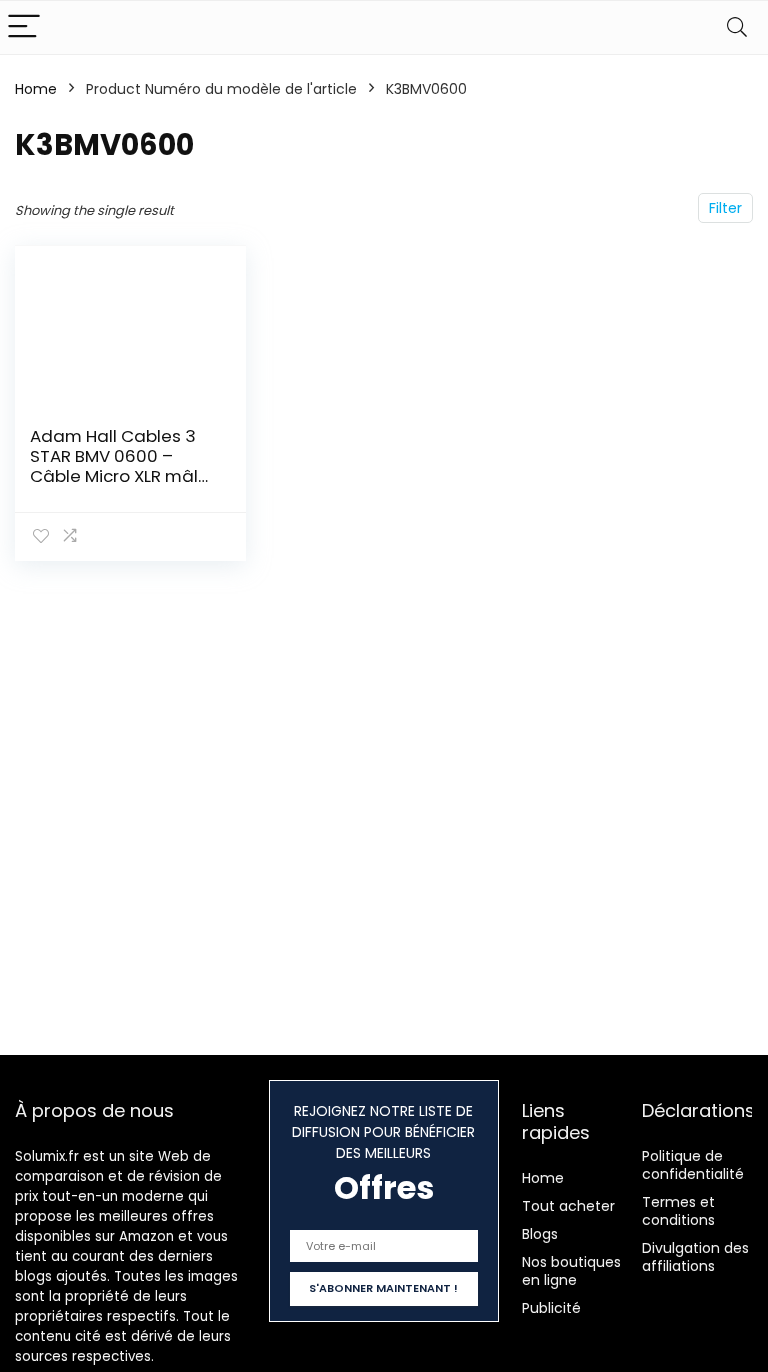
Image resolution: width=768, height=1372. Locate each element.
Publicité (551, 1308)
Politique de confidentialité (693, 1165)
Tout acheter (568, 1206)
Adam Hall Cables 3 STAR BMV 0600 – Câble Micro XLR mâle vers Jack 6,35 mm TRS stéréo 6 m (119, 476)
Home (36, 89)
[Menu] (24, 27)
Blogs (540, 1234)
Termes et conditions (678, 1211)
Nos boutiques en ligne (571, 1271)
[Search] (737, 27)
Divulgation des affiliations (695, 1257)
